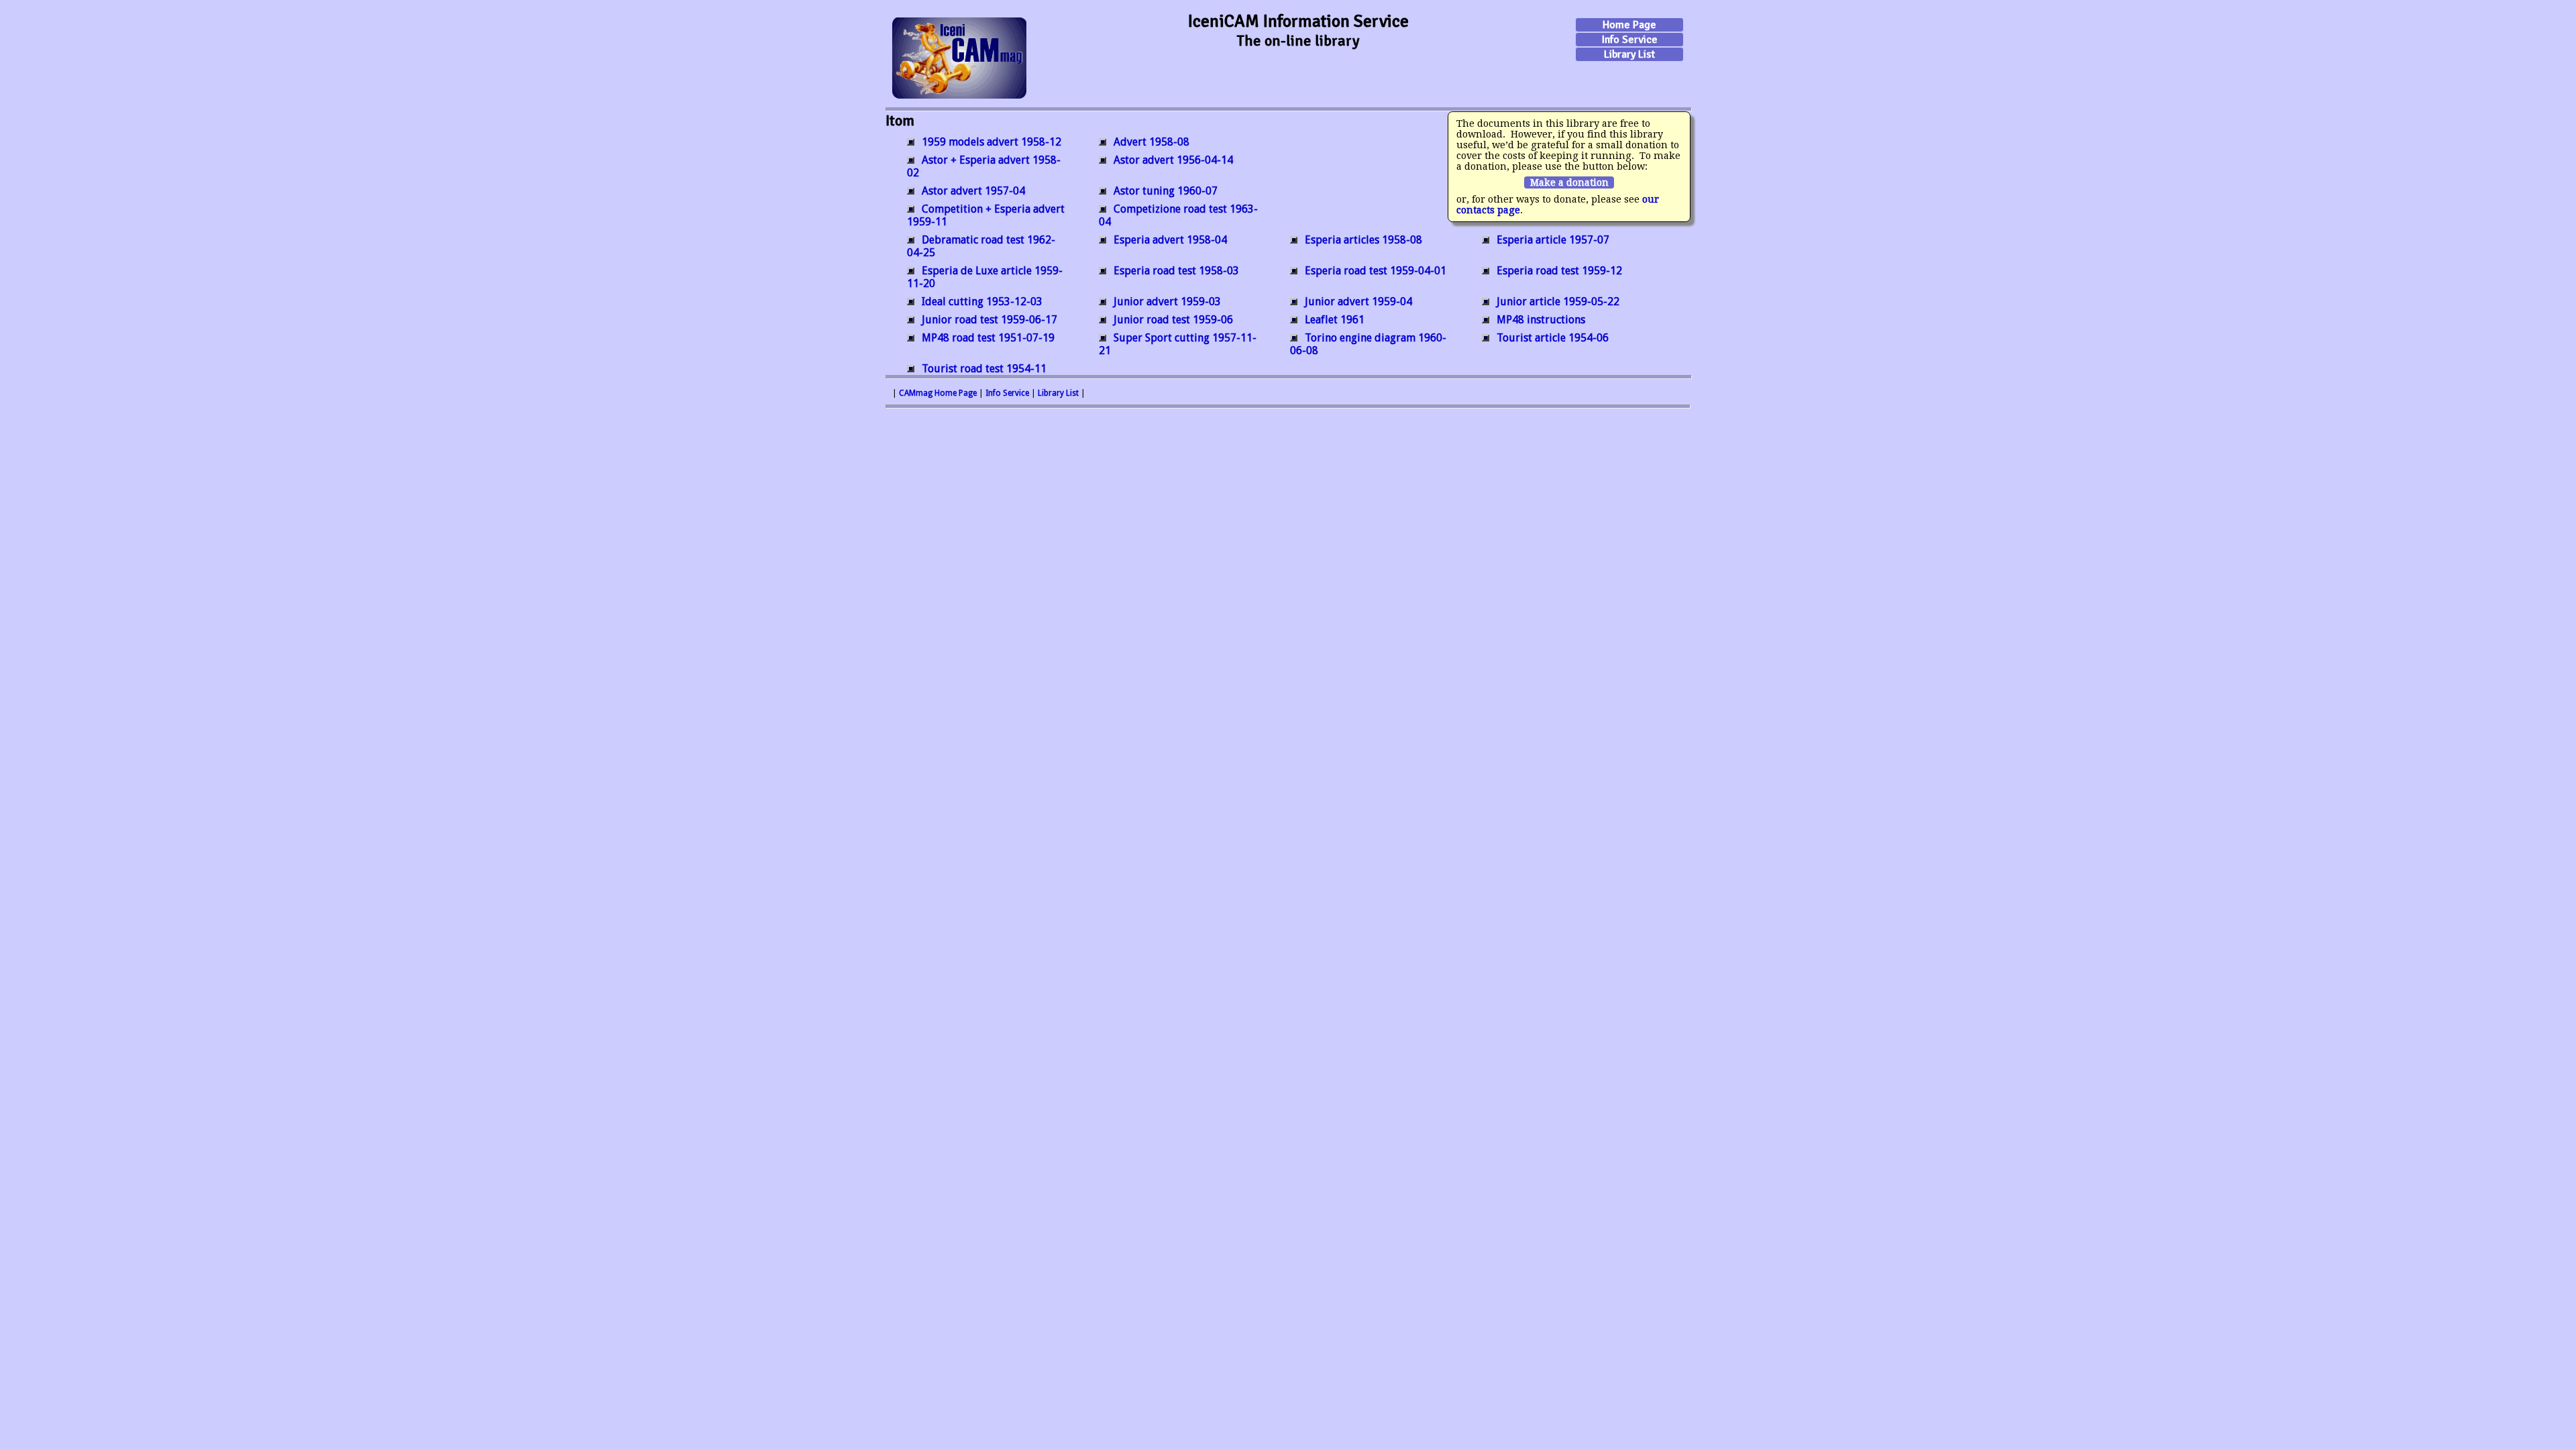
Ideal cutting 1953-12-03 (982, 302)
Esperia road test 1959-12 (1559, 271)
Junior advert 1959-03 (1167, 302)
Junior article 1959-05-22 (1558, 302)
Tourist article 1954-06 (1553, 338)
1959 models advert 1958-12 (991, 142)
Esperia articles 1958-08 (1363, 240)
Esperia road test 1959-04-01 (1376, 271)
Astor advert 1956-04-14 (1173, 160)
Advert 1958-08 (1151, 142)
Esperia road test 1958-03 (1176, 271)
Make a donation (1569, 182)
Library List (1629, 54)
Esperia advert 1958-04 (1170, 240)
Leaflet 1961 (1335, 320)
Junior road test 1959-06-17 (989, 320)
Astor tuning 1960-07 (1166, 191)
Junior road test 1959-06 (1173, 320)
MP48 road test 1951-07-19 (988, 338)
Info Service (1630, 40)
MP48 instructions (1541, 320)
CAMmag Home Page (938, 393)
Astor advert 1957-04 (973, 191)
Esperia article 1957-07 (1553, 240)
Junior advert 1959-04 (1358, 302)
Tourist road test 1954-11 (984, 369)
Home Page (1629, 25)
